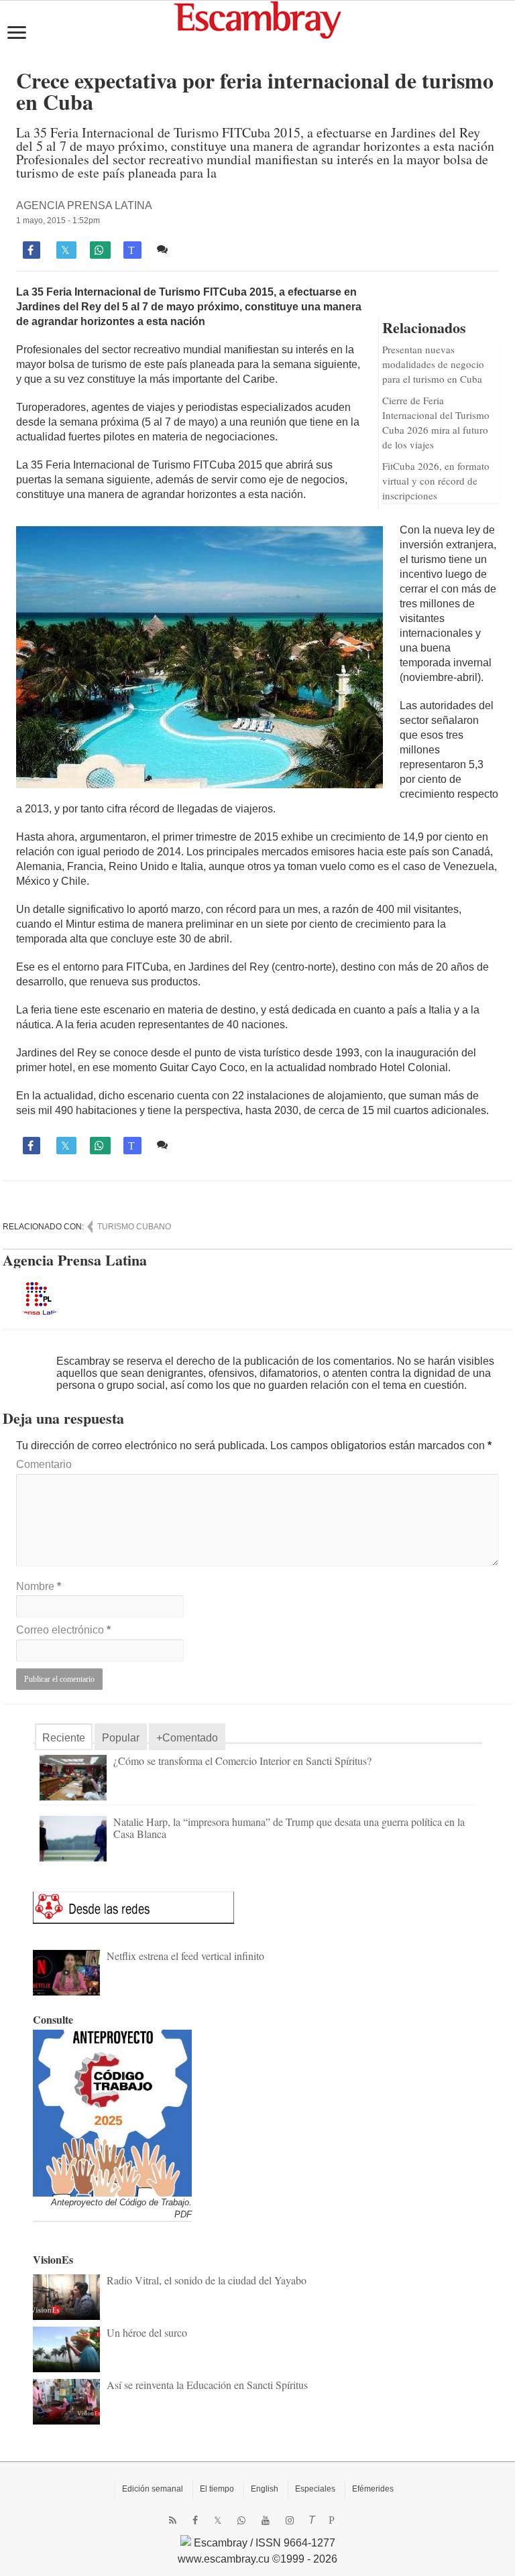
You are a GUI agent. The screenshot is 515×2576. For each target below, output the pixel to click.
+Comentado (187, 1738)
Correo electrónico (63, 1630)
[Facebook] (195, 2520)
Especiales (315, 2489)
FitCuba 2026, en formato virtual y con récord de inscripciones (436, 481)
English (265, 2489)
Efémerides (373, 2489)
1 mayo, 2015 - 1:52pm (58, 221)
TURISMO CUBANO (134, 1227)
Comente (194, 249)
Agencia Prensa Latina (84, 205)
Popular (121, 1738)
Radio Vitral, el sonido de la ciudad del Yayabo (207, 2280)
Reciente (64, 1738)
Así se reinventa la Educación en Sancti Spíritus (207, 2385)
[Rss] (173, 2520)
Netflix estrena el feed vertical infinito (185, 1956)
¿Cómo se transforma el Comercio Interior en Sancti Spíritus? (242, 1761)
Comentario (44, 1464)
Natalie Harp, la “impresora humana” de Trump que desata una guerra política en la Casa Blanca (289, 1828)
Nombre (39, 1586)
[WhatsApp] (241, 2520)
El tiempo (217, 2489)
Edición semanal (153, 2489)
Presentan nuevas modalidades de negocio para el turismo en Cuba (433, 364)
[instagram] (290, 2520)
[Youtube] (266, 2520)
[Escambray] (257, 19)
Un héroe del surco (147, 2332)
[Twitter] (218, 2520)
